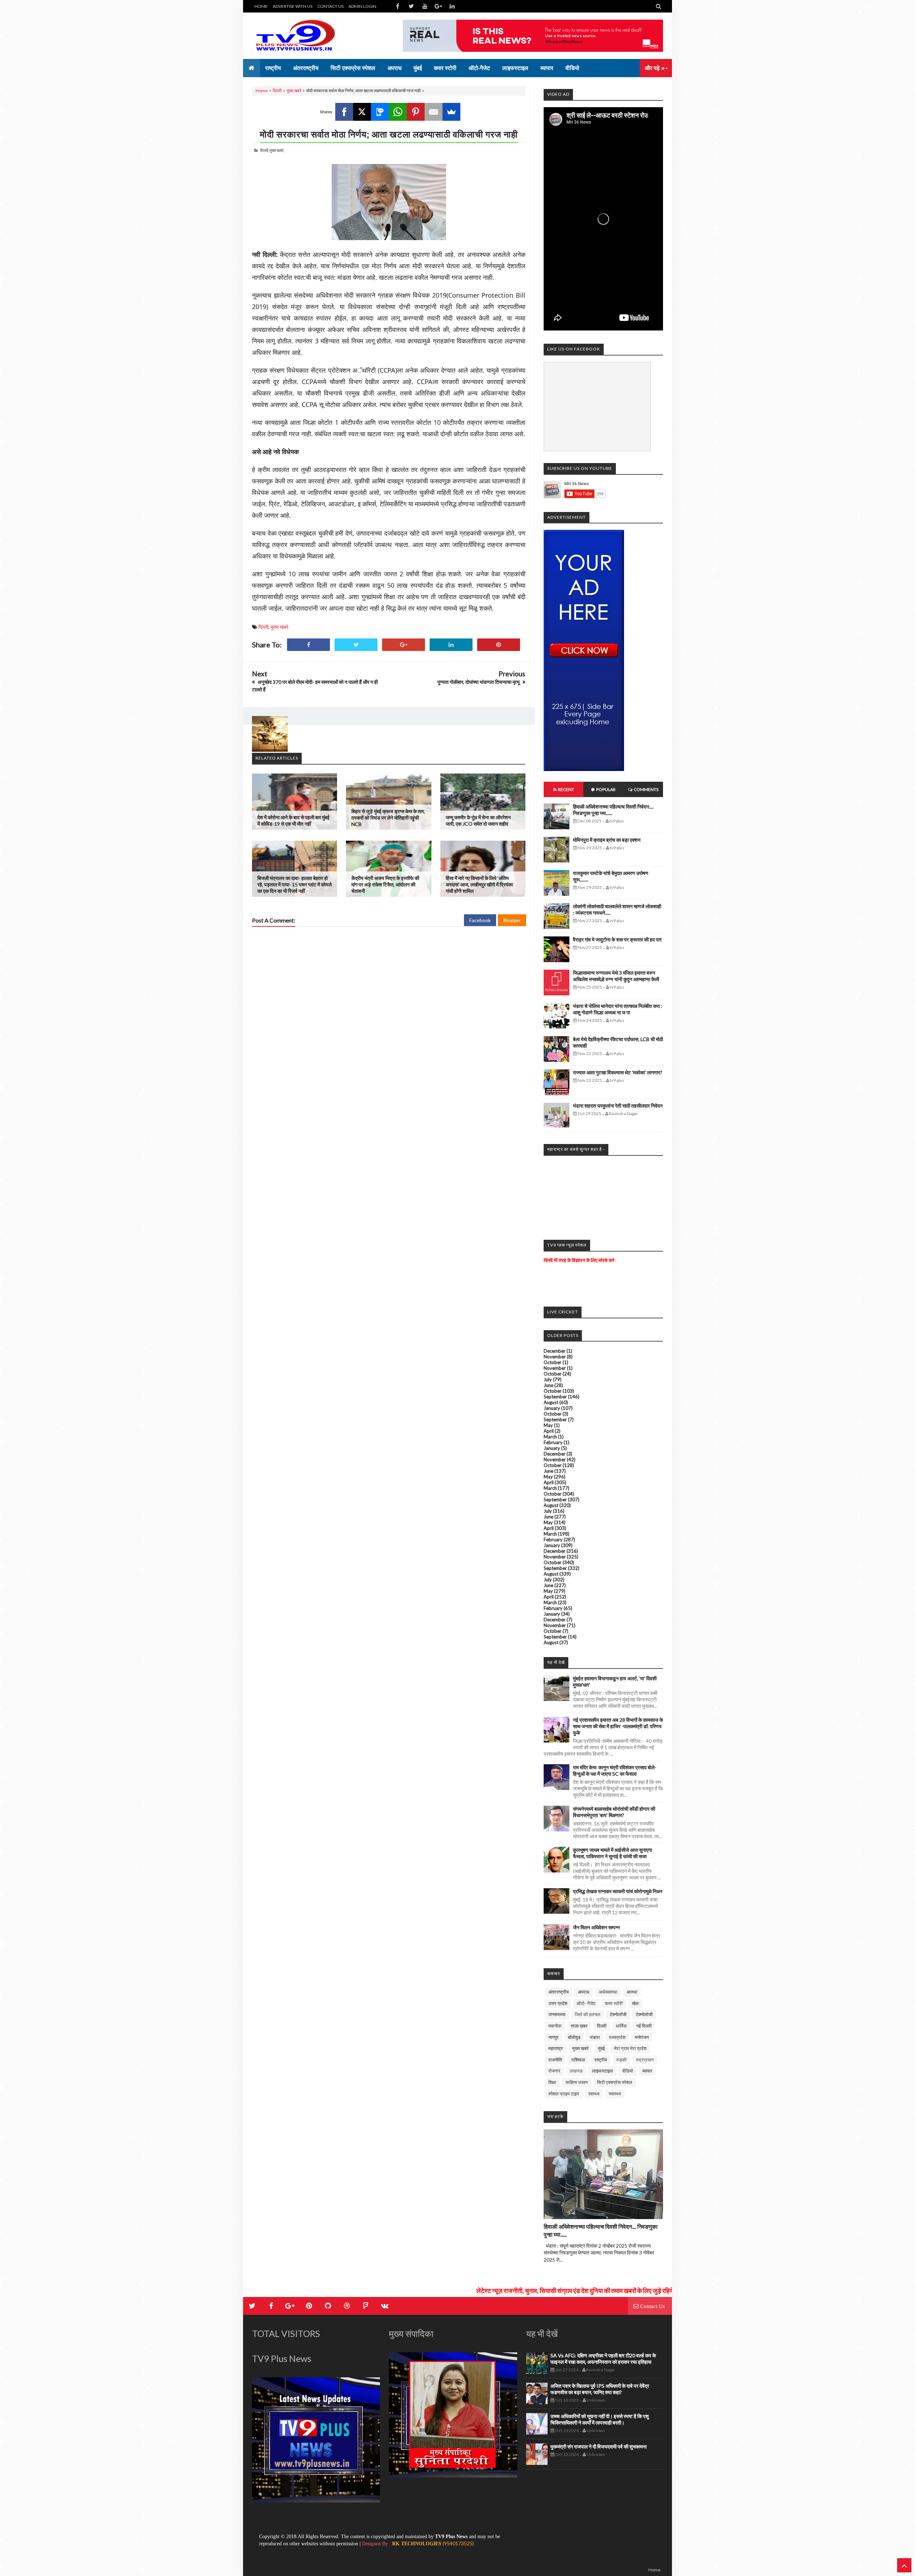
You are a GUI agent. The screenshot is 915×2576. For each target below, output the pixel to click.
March (550, 1437)
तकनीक (555, 2026)
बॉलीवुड (574, 2037)
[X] (362, 112)
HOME (261, 6)
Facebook (480, 920)
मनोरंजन (642, 2037)
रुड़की (621, 2060)
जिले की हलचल (588, 2014)
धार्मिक (621, 2026)
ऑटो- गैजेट (586, 2003)
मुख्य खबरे (294, 91)
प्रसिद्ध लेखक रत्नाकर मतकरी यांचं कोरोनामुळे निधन (618, 1891)
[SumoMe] (451, 112)
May (548, 1425)
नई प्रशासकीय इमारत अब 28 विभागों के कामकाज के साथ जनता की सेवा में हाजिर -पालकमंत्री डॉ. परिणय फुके (618, 1726)
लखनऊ (576, 2071)
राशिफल (578, 2060)
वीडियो (628, 2071)
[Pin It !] (499, 645)
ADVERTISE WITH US (293, 6)
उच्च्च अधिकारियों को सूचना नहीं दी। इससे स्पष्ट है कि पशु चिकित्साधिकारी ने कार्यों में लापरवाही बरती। (600, 2419)
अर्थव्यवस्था (608, 1992)
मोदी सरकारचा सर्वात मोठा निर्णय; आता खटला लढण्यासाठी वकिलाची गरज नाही (389, 134)
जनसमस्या (557, 2014)
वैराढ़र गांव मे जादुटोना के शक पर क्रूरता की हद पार (617, 939)
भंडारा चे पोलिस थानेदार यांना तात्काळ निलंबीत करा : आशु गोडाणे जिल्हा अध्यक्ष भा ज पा (618, 1009)
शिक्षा (552, 2082)
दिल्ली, (264, 150)
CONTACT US (330, 6)
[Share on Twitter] (356, 645)
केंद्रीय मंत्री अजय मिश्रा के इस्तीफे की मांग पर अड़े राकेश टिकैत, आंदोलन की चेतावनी (385, 884)
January (552, 1408)
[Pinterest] (416, 112)
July (548, 1379)
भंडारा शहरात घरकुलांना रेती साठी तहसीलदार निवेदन (618, 1106)
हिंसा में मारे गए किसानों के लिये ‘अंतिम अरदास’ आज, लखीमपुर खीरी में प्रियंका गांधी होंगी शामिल (479, 884)
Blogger (512, 920)
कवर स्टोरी (614, 2003)
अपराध (584, 1992)
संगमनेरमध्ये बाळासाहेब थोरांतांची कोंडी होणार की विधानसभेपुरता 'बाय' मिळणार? (614, 1812)
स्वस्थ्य (594, 2094)
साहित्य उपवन (577, 2082)
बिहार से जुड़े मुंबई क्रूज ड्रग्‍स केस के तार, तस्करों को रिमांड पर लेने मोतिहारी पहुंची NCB (388, 818)
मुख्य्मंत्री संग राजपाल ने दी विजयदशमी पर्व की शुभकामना (599, 2446)
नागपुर (553, 2037)
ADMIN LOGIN (362, 6)
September (555, 1397)
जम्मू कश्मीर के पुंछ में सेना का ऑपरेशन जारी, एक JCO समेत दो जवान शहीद (478, 820)
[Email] (434, 112)
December (555, 1351)
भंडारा (595, 2037)
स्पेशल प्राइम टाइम (564, 2094)
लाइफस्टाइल (602, 2071)
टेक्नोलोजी (644, 2014)
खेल (635, 2003)
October (553, 1362)
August (551, 1402)
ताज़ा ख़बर (579, 2026)
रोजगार (554, 2071)
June (548, 1385)
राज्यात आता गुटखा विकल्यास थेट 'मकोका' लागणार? (618, 1072)
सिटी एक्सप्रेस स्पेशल (615, 2082)
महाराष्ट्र (556, 2048)
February (553, 1442)
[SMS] (380, 112)
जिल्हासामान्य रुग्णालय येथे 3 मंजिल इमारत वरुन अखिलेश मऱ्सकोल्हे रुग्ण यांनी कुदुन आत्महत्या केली (616, 976)
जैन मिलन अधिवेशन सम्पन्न (596, 1927)
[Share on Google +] (404, 645)
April (549, 1431)
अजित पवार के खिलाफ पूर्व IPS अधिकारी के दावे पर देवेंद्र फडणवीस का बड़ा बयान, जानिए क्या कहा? (600, 2389)
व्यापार (647, 2071)
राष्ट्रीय (601, 2060)
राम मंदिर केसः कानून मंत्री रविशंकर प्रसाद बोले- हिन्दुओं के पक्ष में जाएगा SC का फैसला (615, 1771)
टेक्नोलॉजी (618, 2014)
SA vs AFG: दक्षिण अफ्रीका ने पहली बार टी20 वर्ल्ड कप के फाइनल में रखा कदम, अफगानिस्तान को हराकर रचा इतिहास (603, 2359)
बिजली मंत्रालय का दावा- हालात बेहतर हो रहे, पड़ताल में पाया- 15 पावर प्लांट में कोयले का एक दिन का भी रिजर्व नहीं (295, 884)
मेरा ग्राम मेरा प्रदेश (630, 2048)
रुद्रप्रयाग (645, 2060)
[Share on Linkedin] (451, 645)
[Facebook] (344, 112)
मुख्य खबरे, (277, 150)
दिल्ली (277, 91)
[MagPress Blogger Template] (306, 36)
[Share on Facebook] (308, 645)
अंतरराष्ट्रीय (558, 1992)
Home (262, 91)
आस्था (632, 1992)
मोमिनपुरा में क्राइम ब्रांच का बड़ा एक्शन (607, 840)
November (555, 1357)
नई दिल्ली (644, 2026)
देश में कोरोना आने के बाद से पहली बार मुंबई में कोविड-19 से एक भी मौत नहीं (293, 820)
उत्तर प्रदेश (558, 2003)
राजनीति (555, 2060)
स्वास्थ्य (615, 2094)
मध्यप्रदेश (617, 2037)
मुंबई (601, 2048)
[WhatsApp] (398, 112)
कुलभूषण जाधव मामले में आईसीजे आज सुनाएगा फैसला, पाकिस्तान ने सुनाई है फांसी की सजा (612, 1853)
